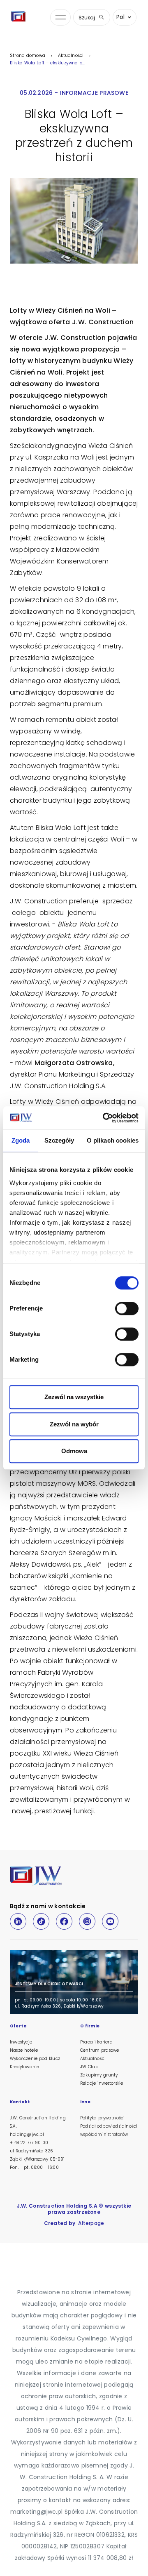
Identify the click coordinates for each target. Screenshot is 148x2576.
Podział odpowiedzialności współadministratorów (109, 2130)
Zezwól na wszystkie (74, 1397)
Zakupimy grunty (99, 2075)
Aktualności (71, 55)
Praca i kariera (96, 2042)
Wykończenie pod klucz (35, 2059)
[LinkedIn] (18, 1921)
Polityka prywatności (102, 2118)
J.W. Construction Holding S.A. (38, 2122)
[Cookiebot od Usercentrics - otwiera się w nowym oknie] (104, 1118)
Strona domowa (28, 55)
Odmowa (74, 1451)
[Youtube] (110, 1921)
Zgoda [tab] (21, 1140)
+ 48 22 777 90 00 (29, 2143)
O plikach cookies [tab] (113, 1140)
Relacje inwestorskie (102, 2083)
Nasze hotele (24, 2050)
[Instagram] (87, 1921)
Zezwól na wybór (74, 1424)
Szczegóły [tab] (59, 1140)
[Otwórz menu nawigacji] (60, 18)
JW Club (89, 2067)
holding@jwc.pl (27, 2134)
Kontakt (20, 2102)
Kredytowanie (24, 2067)
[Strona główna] (20, 17)
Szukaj (87, 18)
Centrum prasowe (99, 2050)
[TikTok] (41, 1921)
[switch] (127, 1308)
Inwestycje (21, 2042)
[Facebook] (64, 1921)
